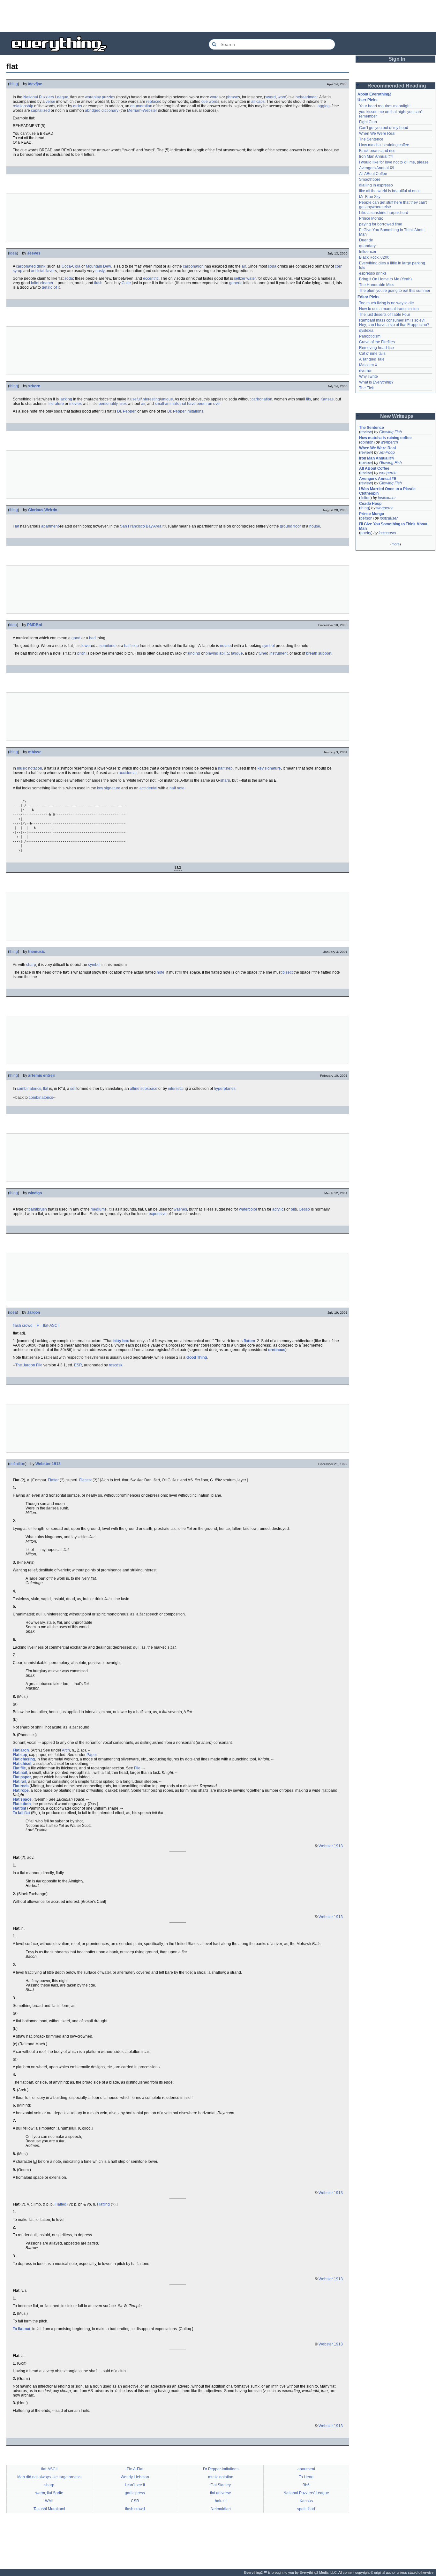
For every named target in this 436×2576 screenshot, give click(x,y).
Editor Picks (368, 297)
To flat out (22, 2329)
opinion (367, 442)
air (244, 266)
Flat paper (22, 1777)
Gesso (304, 1209)
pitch (81, 653)
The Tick (366, 388)
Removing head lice (376, 348)
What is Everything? (376, 382)
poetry (366, 533)
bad (92, 638)
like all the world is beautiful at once (390, 191)
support (325, 653)
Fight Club (368, 122)
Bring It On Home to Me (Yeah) (385, 279)
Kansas (327, 399)
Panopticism (370, 336)
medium (98, 1209)
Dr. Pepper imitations (185, 411)
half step (132, 646)
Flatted (60, 2204)
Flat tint (19, 1808)
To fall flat (21, 1813)
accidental (128, 773)
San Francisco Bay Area (141, 526)
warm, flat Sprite (49, 2493)
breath (312, 653)
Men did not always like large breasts (49, 2477)
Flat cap (20, 1755)
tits (308, 399)
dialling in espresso (376, 185)
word (214, 97)
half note (177, 788)
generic (236, 283)
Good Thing (197, 1357)
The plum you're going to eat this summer (395, 291)
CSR (135, 2501)
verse (50, 102)
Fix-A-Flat (135, 2469)
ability (224, 653)
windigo (35, 1193)
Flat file (19, 1768)
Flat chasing (24, 1759)
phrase (232, 97)
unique (167, 399)
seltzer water (245, 278)
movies (75, 404)
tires (123, 404)
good (76, 638)
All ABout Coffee (373, 174)
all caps (258, 102)
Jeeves (34, 253)
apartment (50, 526)
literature (56, 404)
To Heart (306, 2477)
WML (49, 2501)
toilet (35, 283)
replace (153, 102)
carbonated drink (31, 266)
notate (225, 646)
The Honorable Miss (377, 285)
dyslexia (366, 331)
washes (180, 1209)
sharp (225, 780)
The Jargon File (29, 1365)
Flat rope (21, 1790)
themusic (37, 952)
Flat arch (21, 1750)
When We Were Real (377, 133)
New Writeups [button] (397, 416)
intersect (175, 1089)
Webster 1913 (48, 1464)
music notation (30, 768)
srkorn (34, 386)
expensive (158, 1214)
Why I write (368, 376)
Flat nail (20, 1773)
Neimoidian (221, 2509)
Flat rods (21, 1786)
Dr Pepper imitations (221, 2469)
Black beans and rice (377, 151)
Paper (92, 1755)
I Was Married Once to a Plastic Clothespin (388, 491)
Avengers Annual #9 (377, 168)
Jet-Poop (387, 452)
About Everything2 (374, 94)
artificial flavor (43, 271)
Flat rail (19, 1782)
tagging (323, 106)
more (396, 544)
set (73, 1089)
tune (262, 653)
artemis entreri (42, 1075)
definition (17, 1464)
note (161, 972)
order (78, 106)
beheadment (307, 97)
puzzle (108, 97)
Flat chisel (22, 1764)
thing (14, 84)
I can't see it (135, 2485)
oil (293, 1209)
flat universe (221, 2493)
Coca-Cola (71, 266)
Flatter (53, 1480)
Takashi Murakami (49, 2509)
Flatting (103, 2204)
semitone (108, 646)
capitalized (40, 110)
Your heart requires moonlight (385, 106)
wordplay (93, 97)
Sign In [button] (397, 59)
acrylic (278, 1209)
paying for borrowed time (381, 224)
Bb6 (306, 2485)
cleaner (47, 283)
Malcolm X (368, 365)
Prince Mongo (371, 218)
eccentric (151, 278)
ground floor (290, 526)
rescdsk (116, 1365)
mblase (35, 752)
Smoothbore (370, 179)
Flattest (85, 1480)
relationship (23, 106)
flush (98, 283)
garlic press (135, 2493)
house (315, 526)
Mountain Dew (98, 266)
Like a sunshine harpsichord (384, 213)
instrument (278, 653)
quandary (367, 246)
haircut (221, 2501)
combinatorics (29, 1089)
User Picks (368, 100)
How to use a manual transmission (389, 309)
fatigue (237, 653)
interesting (151, 399)
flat (46, 1089)
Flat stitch (22, 1804)
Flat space (22, 1799)
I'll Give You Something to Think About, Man (394, 526)
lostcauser (387, 498)
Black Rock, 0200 (374, 257)
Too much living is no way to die (387, 303)
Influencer (368, 252)
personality (108, 404)
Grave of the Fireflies (377, 342)
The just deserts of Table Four (385, 315)
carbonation (193, 266)
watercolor (248, 1209)
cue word (209, 102)
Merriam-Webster (142, 110)
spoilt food (306, 2509)
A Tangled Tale (372, 359)
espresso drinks (373, 273)
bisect (288, 972)
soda (272, 266)
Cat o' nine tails (372, 353)
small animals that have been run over (188, 404)
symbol (269, 646)
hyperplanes (225, 1089)
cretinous (277, 1350)
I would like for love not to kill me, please (394, 162)
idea (13, 253)
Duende (366, 240)
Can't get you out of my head (384, 128)
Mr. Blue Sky (370, 197)
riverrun (366, 371)
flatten (249, 1341)
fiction (365, 498)
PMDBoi (34, 625)
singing (194, 653)
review (366, 432)
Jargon (34, 1312)
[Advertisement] (218, 16)
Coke (126, 283)
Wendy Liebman (135, 2477)
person (366, 518)
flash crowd (23, 1326)
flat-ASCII (51, 1326)
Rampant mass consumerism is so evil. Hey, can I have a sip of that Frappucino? (394, 323)
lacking (66, 399)
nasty (100, 271)
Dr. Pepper (126, 411)
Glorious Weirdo (43, 510)
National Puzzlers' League (306, 2493)
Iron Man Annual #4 (376, 156)
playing (212, 653)
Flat (16, 526)
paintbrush (38, 1209)
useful (135, 399)
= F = (38, 1326)
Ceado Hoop (370, 504)
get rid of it (51, 287)
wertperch (389, 442)
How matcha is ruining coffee (384, 145)
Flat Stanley (221, 2485)
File (137, 1768)
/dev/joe (35, 84)
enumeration (141, 106)
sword (271, 97)
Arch (66, 1750)
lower (86, 646)
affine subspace (144, 1089)
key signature (269, 768)
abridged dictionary (102, 110)
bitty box (121, 1341)
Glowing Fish (391, 432)
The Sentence (371, 139)
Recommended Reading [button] (397, 86)
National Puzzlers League (46, 97)
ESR (78, 1365)
